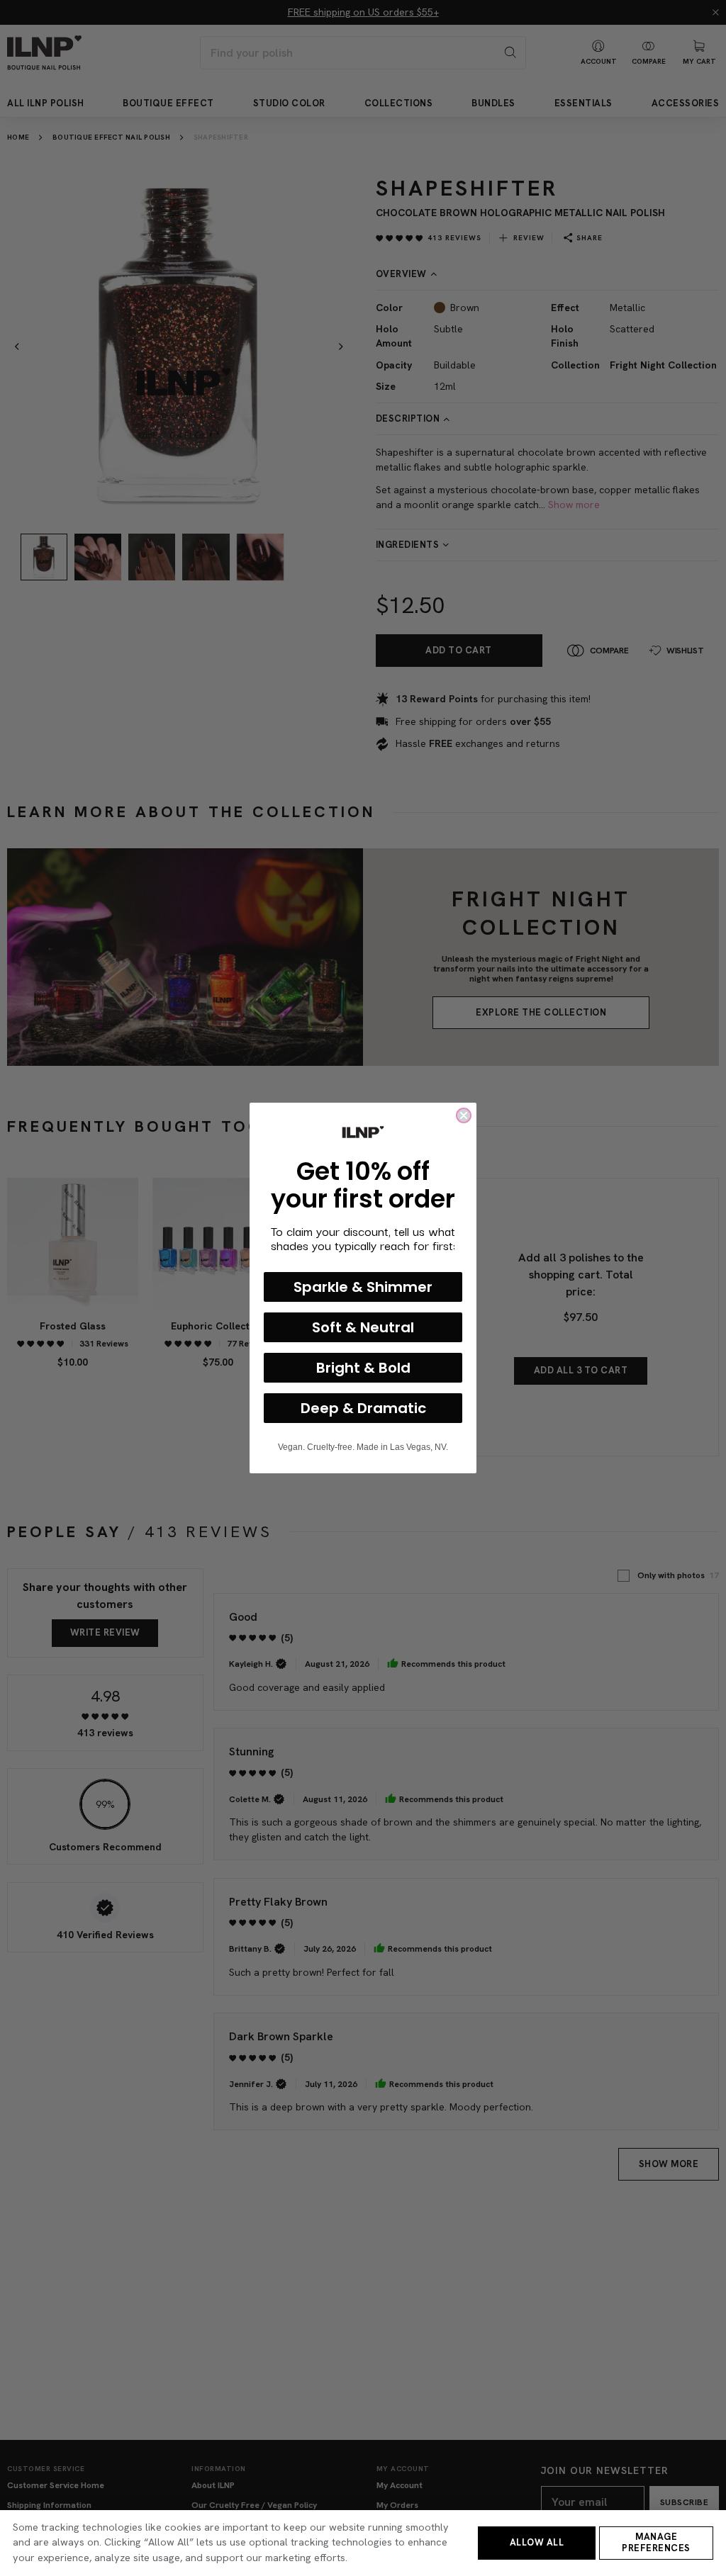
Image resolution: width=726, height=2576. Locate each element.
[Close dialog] (464, 1115)
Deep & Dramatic (363, 1408)
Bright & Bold (363, 1368)
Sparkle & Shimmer (363, 1287)
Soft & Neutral (363, 1327)
